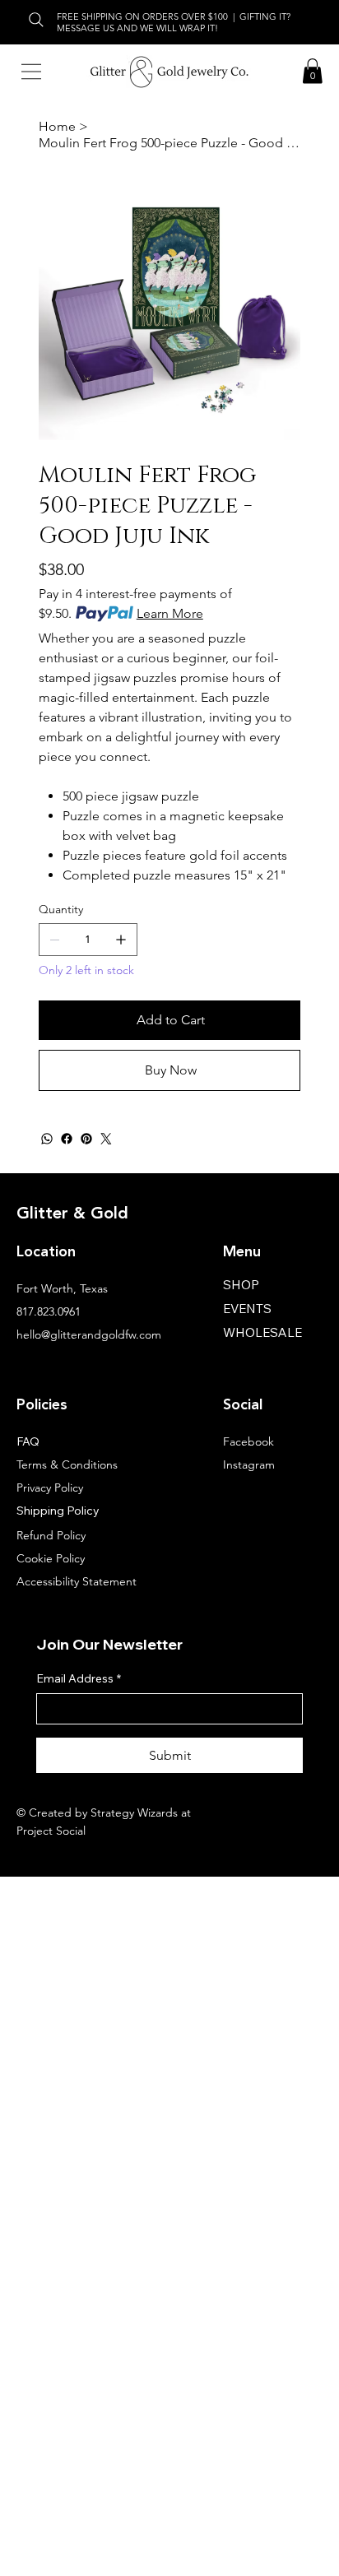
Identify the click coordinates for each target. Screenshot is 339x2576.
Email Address (79, 1678)
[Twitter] (106, 1139)
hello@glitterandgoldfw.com (89, 1334)
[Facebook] (67, 1139)
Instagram (249, 1464)
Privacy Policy (50, 1488)
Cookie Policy (51, 1558)
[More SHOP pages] (268, 1284)
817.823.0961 (49, 1311)
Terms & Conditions (67, 1464)
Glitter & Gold (72, 1214)
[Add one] (121, 940)
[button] (313, 71)
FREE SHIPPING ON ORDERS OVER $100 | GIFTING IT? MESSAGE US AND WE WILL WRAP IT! (175, 22)
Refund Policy (51, 1535)
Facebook (248, 1441)
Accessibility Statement (77, 1581)
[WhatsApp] (47, 1139)
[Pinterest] (86, 1139)
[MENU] (31, 72)
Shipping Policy (58, 1511)
